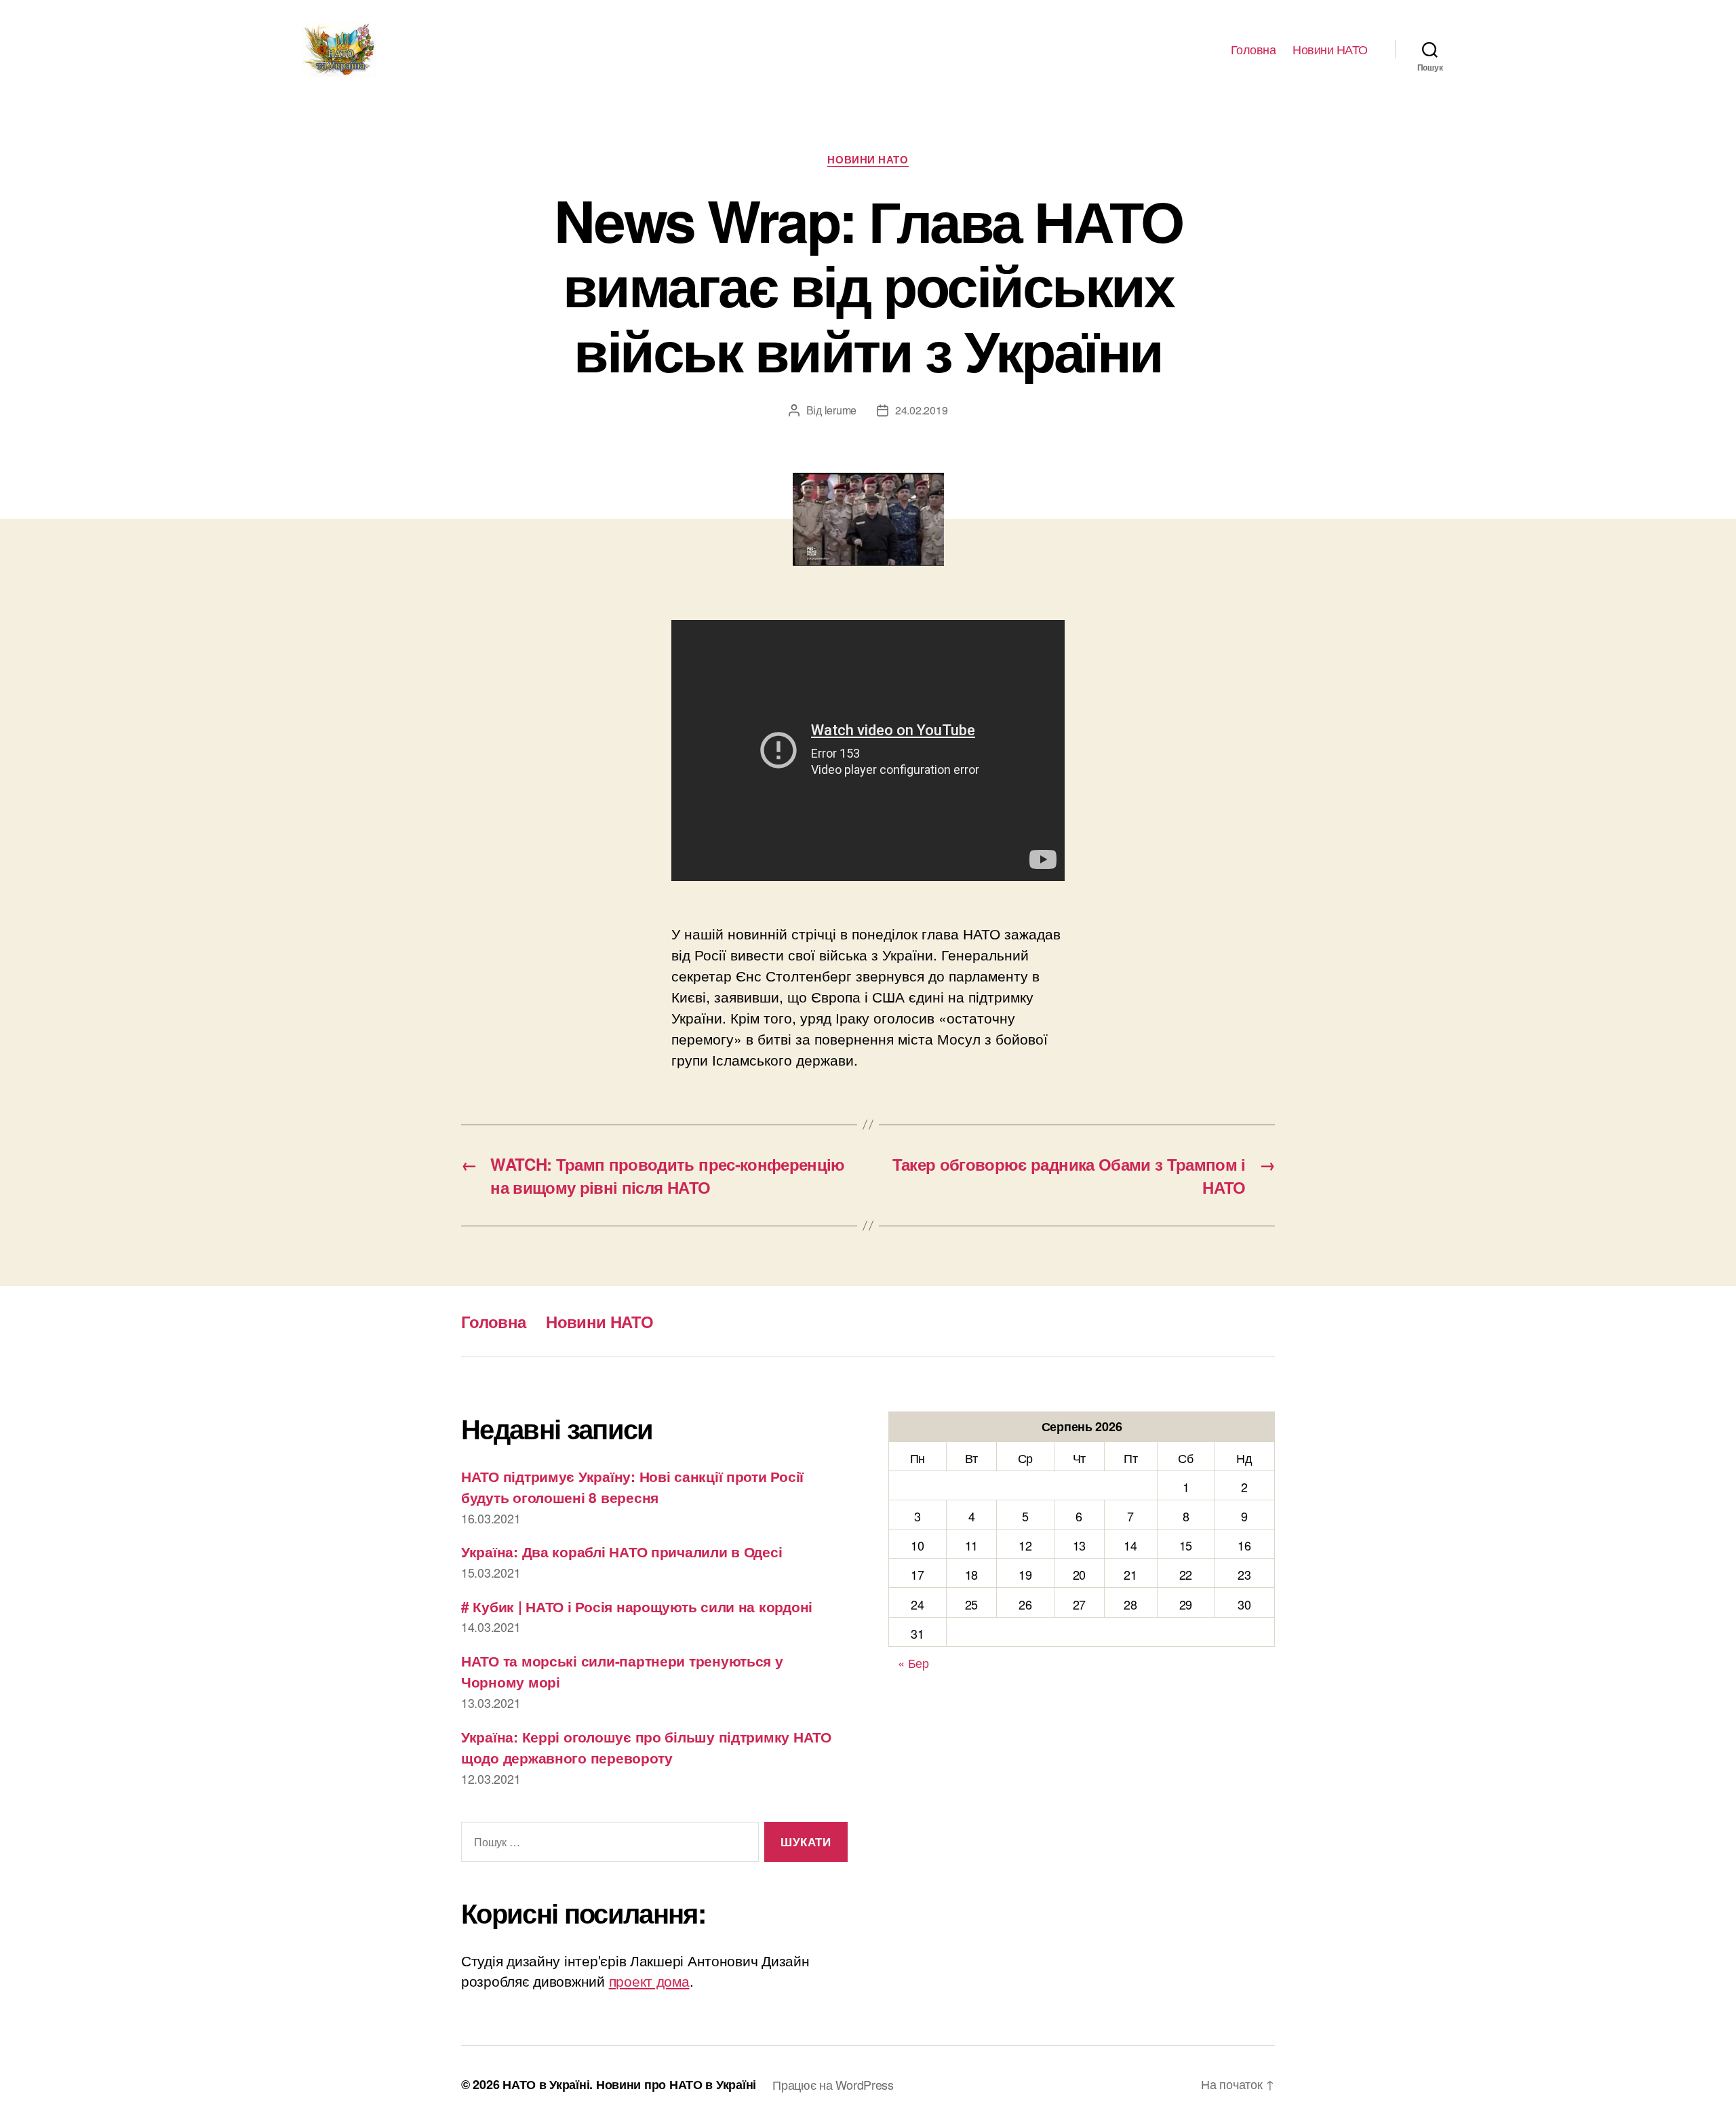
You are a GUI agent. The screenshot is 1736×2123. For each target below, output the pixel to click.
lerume (841, 410)
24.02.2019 (921, 410)
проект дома (649, 1981)
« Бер (913, 1662)
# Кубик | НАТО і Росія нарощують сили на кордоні (637, 1606)
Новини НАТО (1330, 50)
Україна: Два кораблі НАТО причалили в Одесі (622, 1551)
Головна (1254, 50)
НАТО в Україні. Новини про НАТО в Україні (629, 2084)
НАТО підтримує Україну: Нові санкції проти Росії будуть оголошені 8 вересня (632, 1487)
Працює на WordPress (833, 2084)
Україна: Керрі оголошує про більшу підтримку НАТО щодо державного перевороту (646, 1747)
